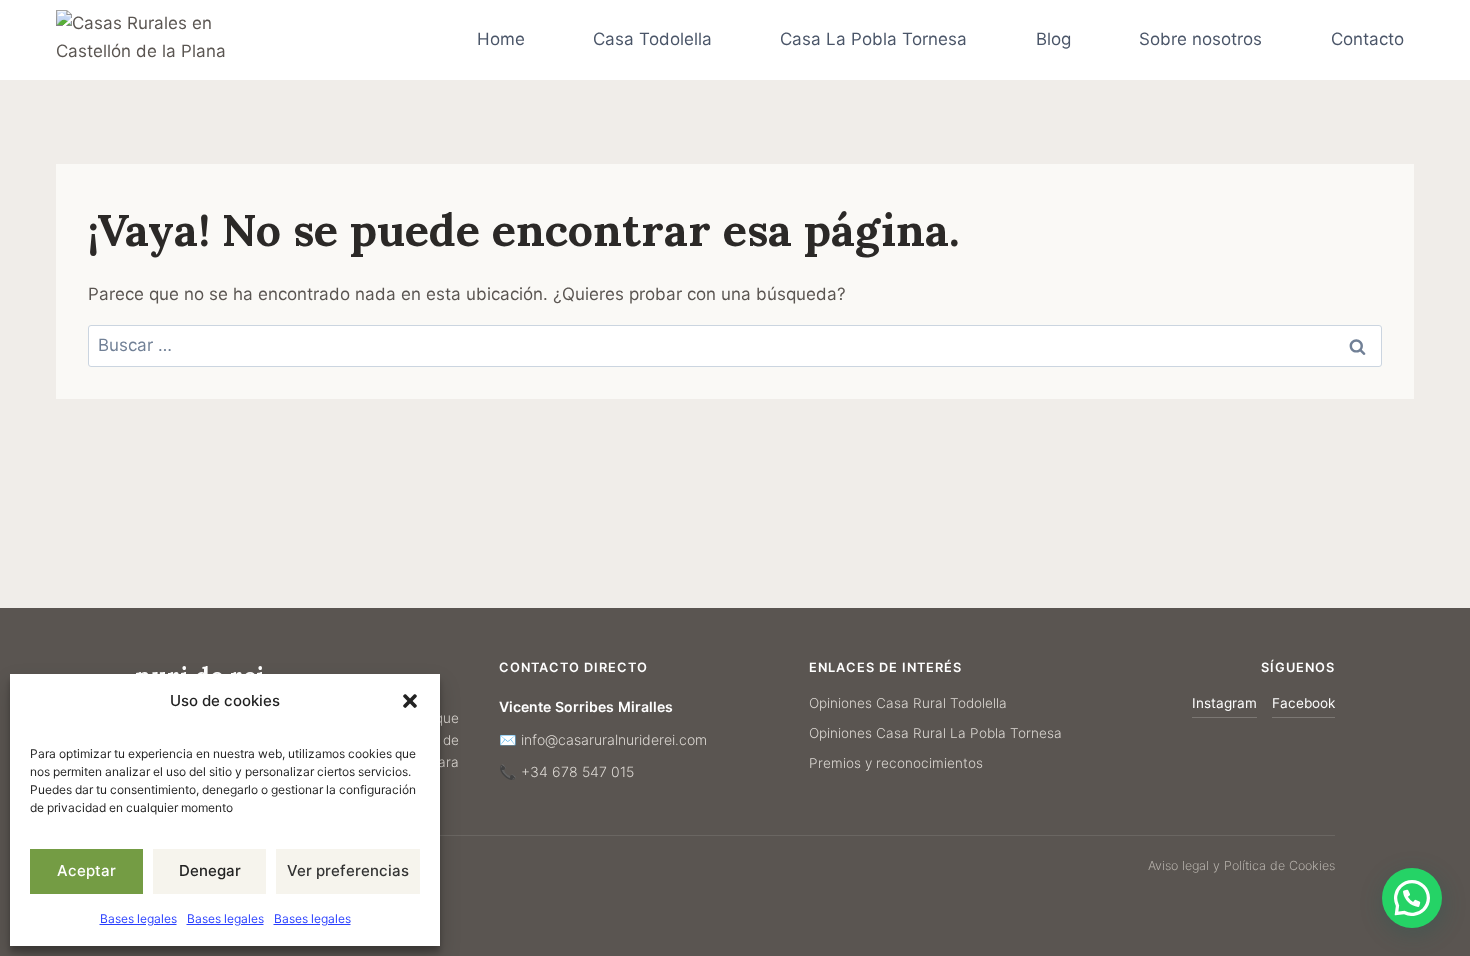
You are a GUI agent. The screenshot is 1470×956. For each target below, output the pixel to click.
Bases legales (138, 918)
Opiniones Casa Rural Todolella (908, 703)
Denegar (210, 870)
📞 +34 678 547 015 (566, 771)
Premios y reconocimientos (896, 763)
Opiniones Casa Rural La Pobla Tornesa (935, 733)
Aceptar (86, 870)
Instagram (1224, 703)
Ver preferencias (348, 870)
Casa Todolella (652, 39)
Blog (1053, 39)
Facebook (1303, 703)
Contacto (1367, 39)
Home (501, 39)
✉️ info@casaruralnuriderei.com (603, 739)
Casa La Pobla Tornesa (873, 39)
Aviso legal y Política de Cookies (1241, 865)
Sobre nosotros (1200, 39)
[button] (410, 701)
